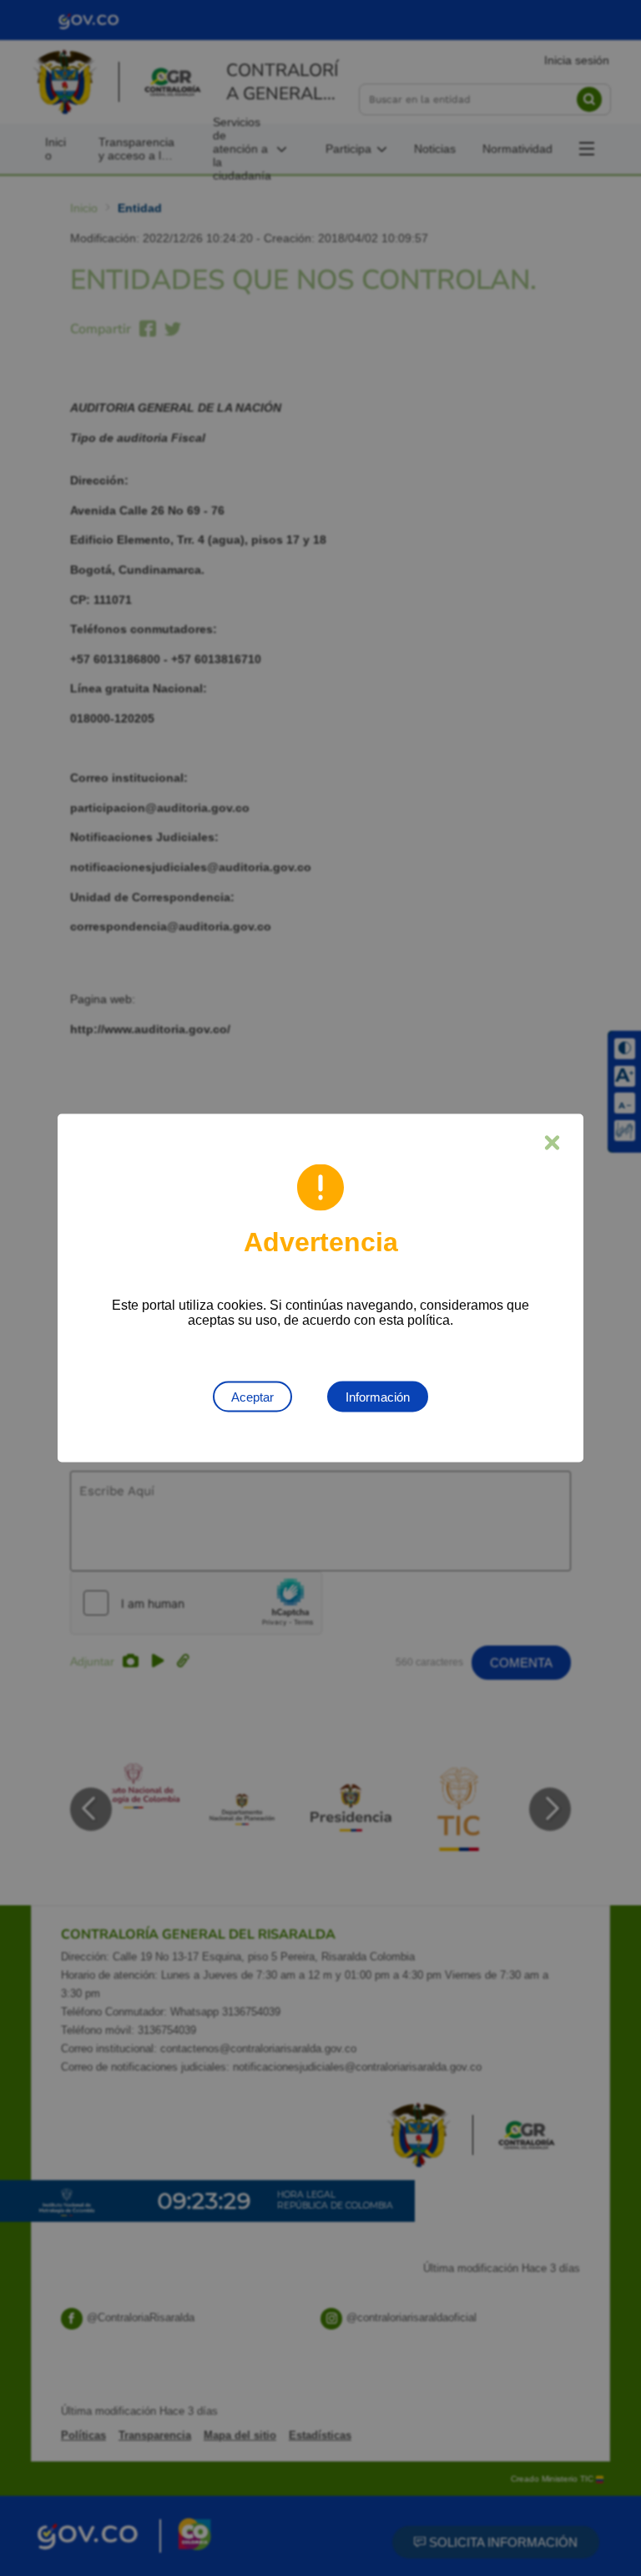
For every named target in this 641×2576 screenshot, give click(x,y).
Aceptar (252, 1397)
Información (378, 1397)
